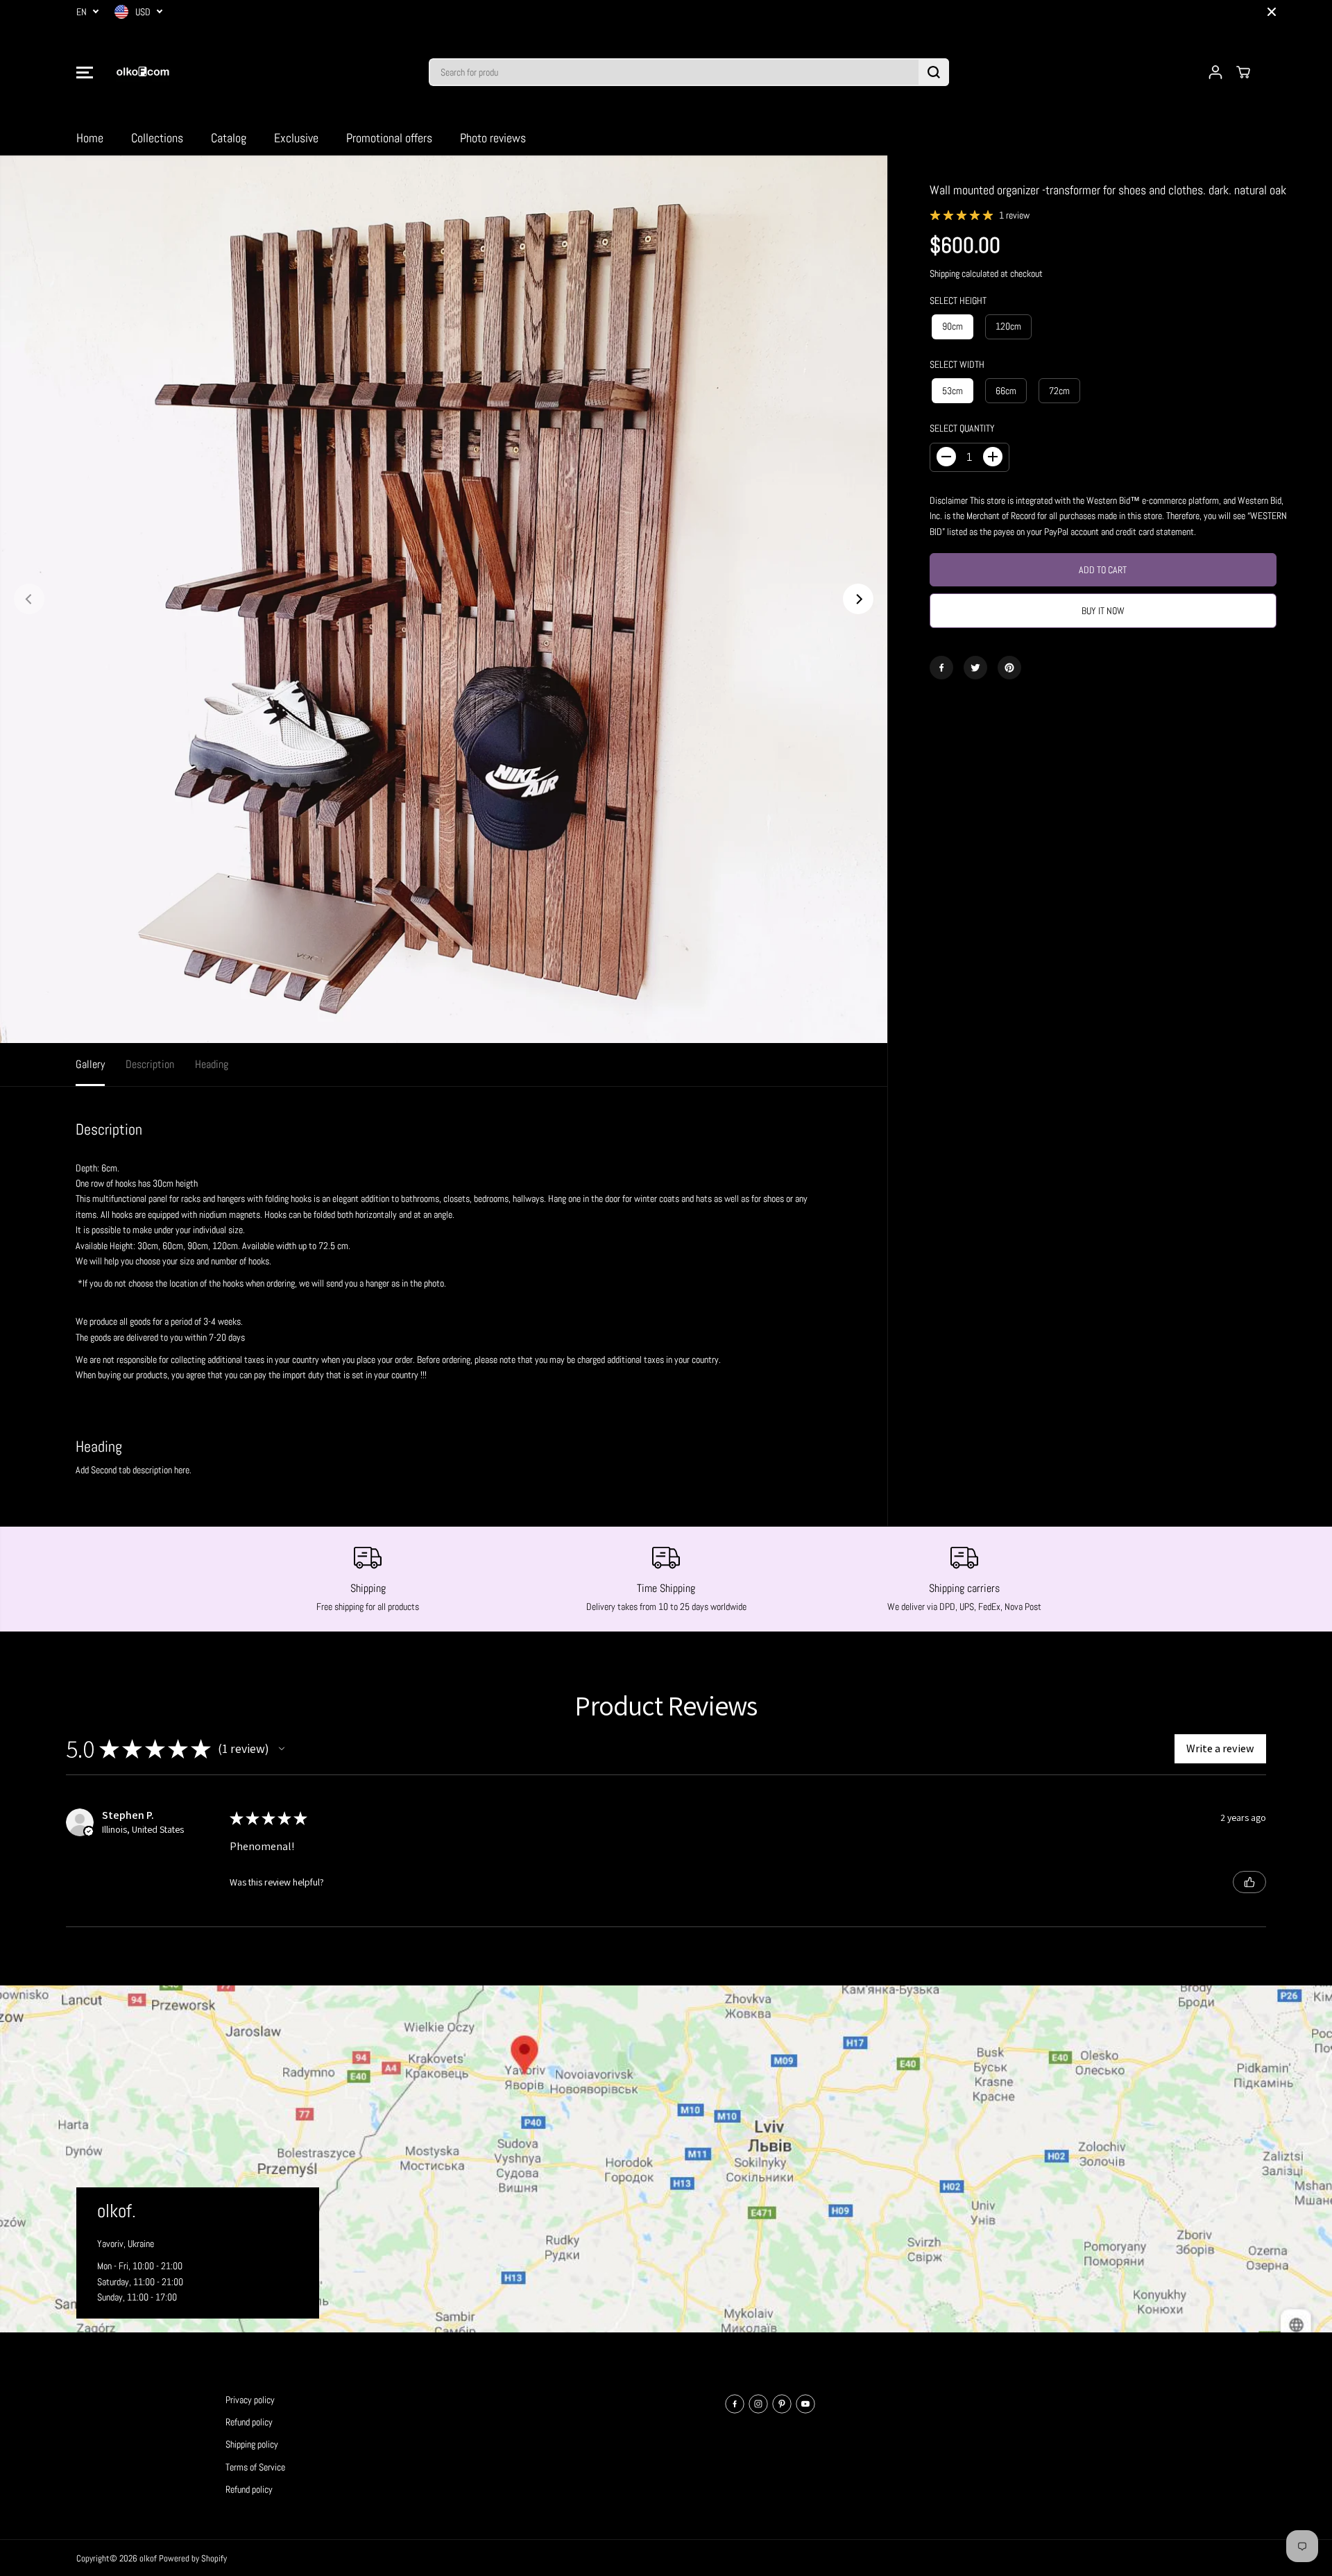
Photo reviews (493, 138)
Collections (157, 138)
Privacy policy (250, 2400)
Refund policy (249, 2422)
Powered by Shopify (193, 2558)
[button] (85, 72)
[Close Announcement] (1272, 12)
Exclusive (296, 138)
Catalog (229, 138)
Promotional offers (389, 138)
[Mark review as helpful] (1249, 1882)
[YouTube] (805, 2404)
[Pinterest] (1009, 668)
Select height (958, 300)
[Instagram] (758, 2404)
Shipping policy (252, 2444)
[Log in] (1215, 72)
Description (150, 1064)
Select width (957, 364)
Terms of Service (255, 2467)
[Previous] (29, 599)
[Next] (858, 599)
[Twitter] (975, 668)
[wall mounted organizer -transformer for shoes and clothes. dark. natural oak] (444, 599)
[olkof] (142, 72)
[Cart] (1243, 72)
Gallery (90, 1064)
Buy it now (1103, 611)
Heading (212, 1064)
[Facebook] (941, 668)
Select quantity (962, 428)
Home (90, 138)
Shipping (945, 273)
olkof (148, 2558)
